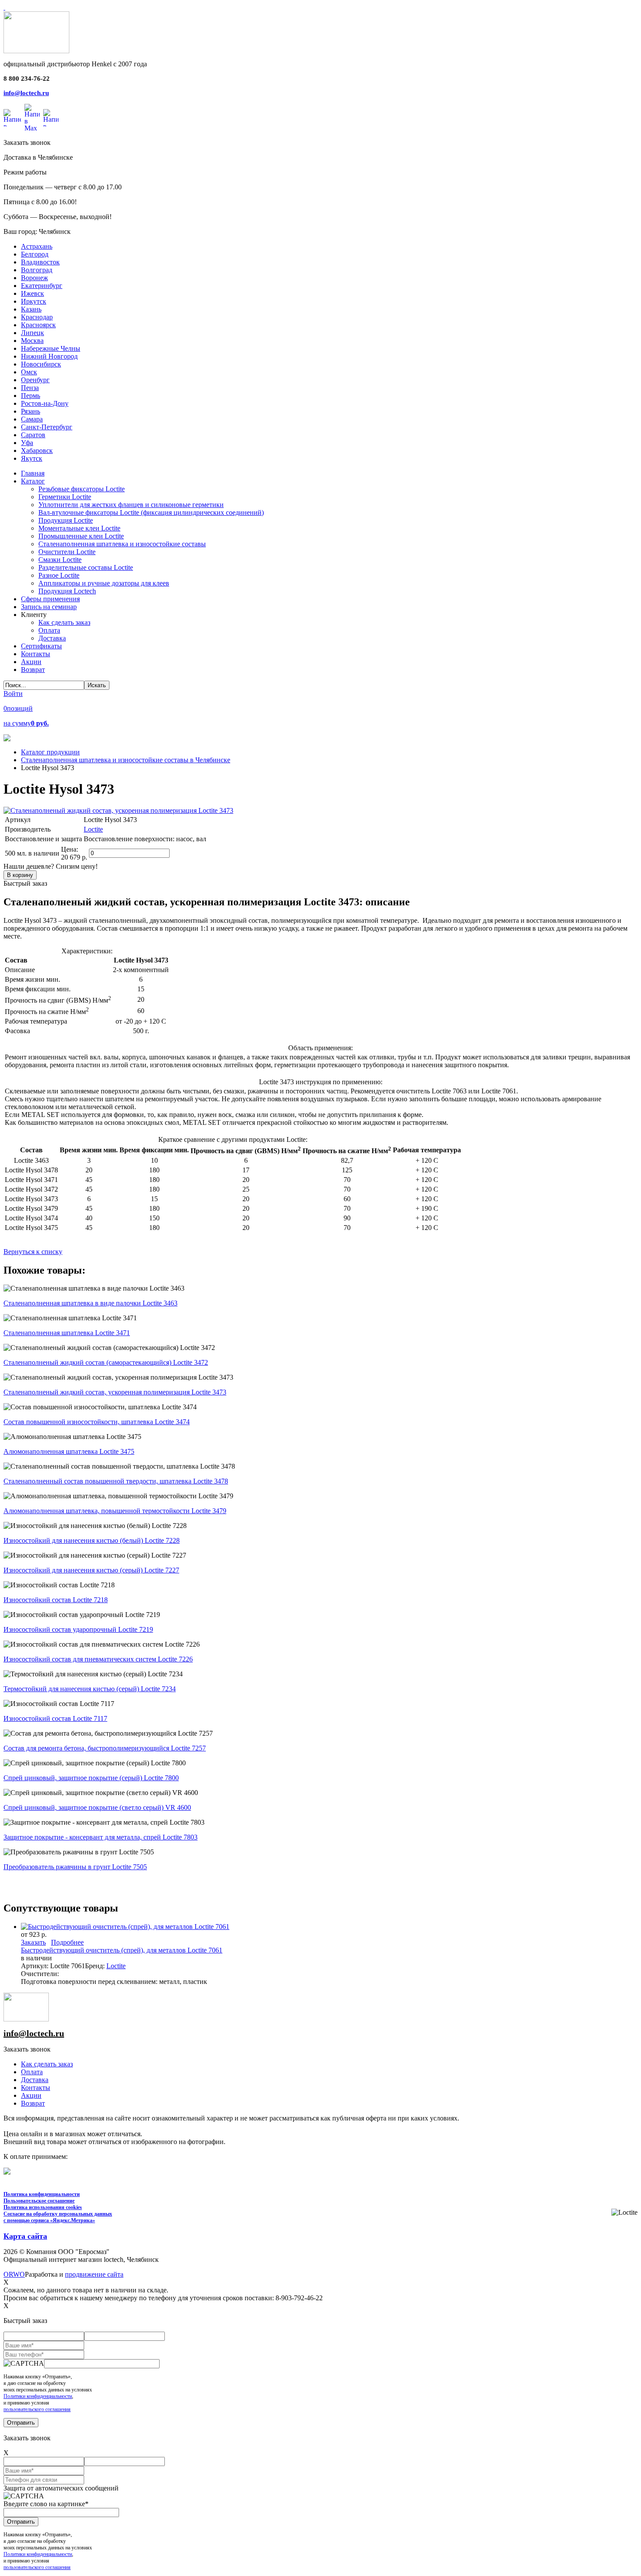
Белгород (35, 254)
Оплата (32, 2072)
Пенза (30, 388)
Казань (31, 309)
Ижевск (32, 293)
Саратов (33, 435)
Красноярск (38, 325)
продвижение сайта (94, 2274)
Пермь (31, 396)
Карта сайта (25, 2236)
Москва (32, 341)
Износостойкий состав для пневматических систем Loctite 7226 (98, 1659)
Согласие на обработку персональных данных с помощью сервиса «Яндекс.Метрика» (58, 2217)
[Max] (32, 118)
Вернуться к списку (33, 1252)
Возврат (33, 2103)
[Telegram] (51, 118)
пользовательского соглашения (37, 2409)
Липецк (32, 333)
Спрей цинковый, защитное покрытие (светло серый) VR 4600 (97, 1807)
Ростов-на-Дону (45, 403)
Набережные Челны (51, 348)
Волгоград (37, 270)
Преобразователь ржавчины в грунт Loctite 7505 (75, 1867)
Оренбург (35, 380)
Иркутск (34, 301)
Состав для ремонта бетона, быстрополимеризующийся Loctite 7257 (105, 1748)
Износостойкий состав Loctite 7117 (55, 1718)
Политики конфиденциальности (38, 2396)
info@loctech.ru (26, 93)
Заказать (33, 1942)
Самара (32, 419)
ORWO (14, 2274)
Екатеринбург (42, 286)
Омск (29, 372)
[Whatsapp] (12, 118)
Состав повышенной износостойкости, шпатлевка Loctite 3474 (97, 1422)
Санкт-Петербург (47, 427)
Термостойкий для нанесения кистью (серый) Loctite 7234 (90, 1689)
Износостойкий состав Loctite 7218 (56, 1600)
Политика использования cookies (43, 2207)
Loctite (93, 829)
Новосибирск (41, 364)
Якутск (32, 458)
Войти (13, 694)
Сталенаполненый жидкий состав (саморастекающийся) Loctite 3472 (106, 1362)
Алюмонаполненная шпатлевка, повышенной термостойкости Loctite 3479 (115, 1511)
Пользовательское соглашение (39, 2201)
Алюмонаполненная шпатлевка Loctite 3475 (69, 1451)
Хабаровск (37, 450)
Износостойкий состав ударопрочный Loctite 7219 (78, 1629)
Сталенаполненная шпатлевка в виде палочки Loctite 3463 (90, 1303)
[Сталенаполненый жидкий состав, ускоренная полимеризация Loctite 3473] (118, 810)
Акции (31, 2095)
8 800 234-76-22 (27, 79)
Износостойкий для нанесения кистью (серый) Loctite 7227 (91, 1570)
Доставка (35, 2080)
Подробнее (67, 1942)
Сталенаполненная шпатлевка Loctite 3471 (67, 1333)
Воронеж (34, 278)
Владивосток (40, 262)
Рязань (31, 411)
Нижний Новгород (49, 356)
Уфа (27, 443)
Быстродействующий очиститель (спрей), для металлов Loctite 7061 (122, 1950)
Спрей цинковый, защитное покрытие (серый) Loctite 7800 (91, 1778)
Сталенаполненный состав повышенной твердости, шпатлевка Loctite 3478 (116, 1481)
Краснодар (37, 317)
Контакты (36, 2088)
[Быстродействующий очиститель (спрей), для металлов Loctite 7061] (125, 1927)
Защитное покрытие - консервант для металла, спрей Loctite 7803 (101, 1837)
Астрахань (37, 246)
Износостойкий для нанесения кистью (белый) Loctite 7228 (92, 1540)
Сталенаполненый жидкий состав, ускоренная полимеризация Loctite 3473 (115, 1392)
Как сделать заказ (47, 2064)
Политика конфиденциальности (42, 2194)
